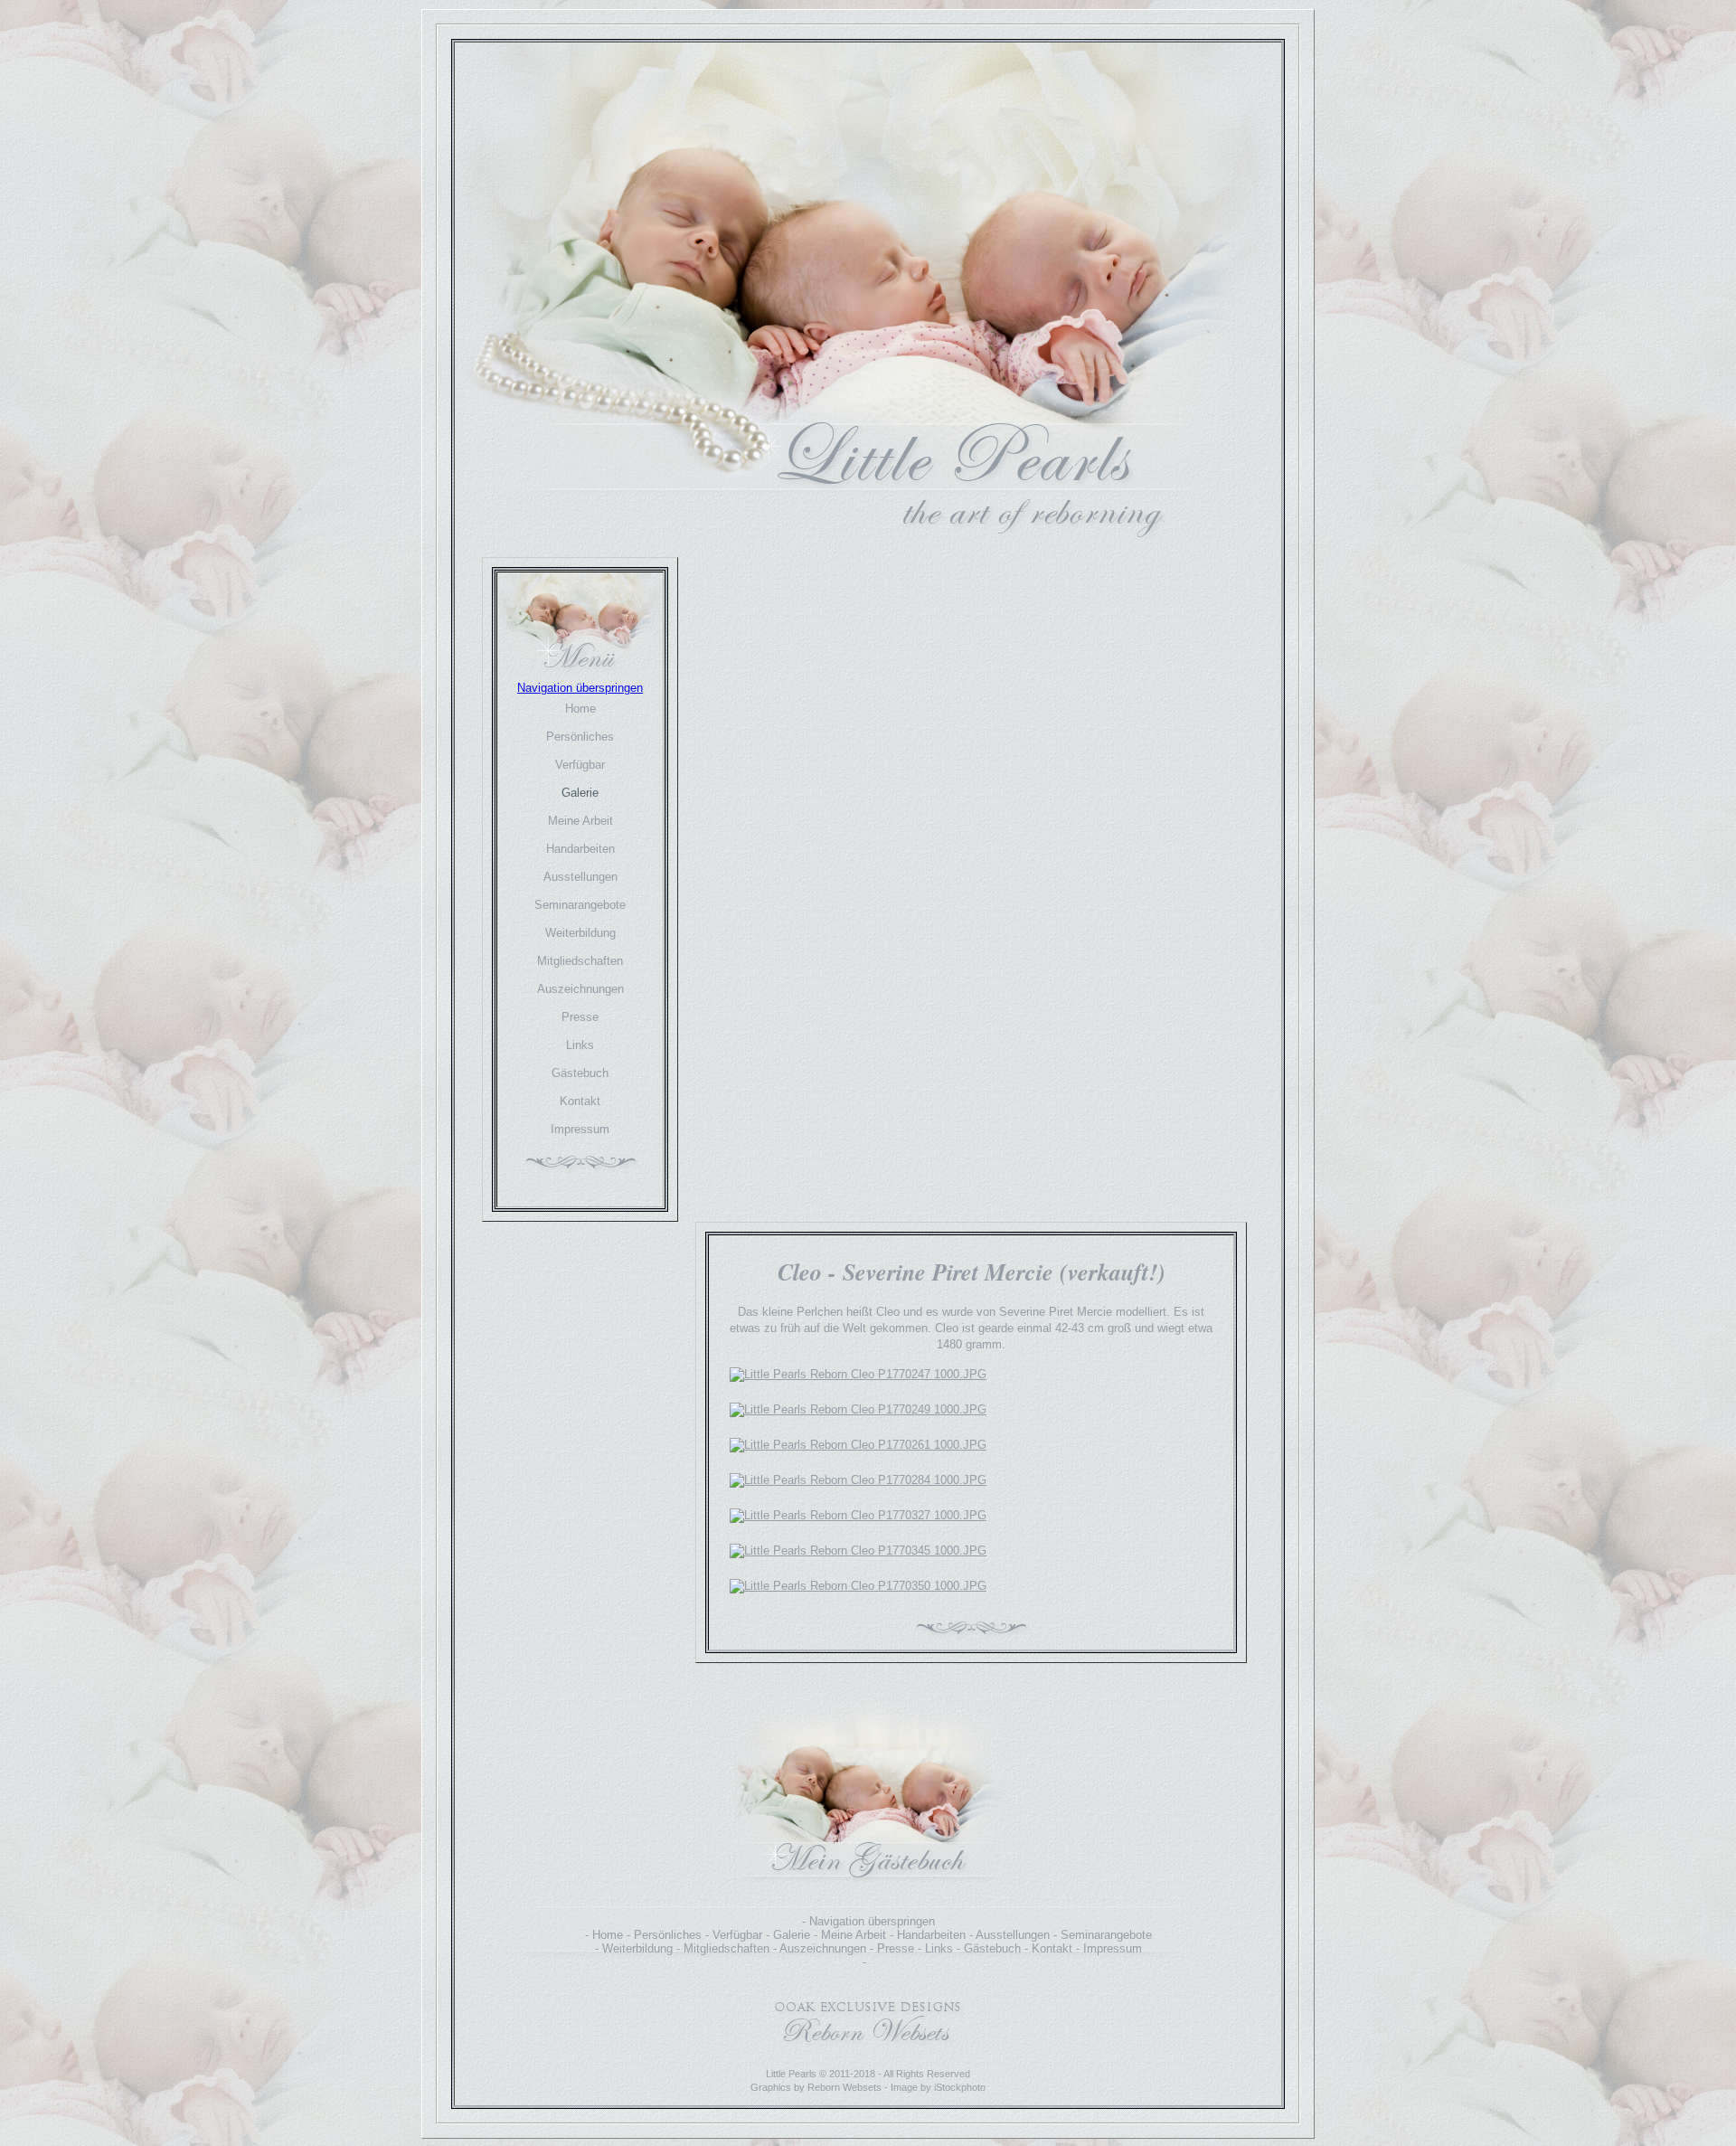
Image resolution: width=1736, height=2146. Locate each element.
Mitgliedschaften (580, 961)
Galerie (580, 793)
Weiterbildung (580, 933)
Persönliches (580, 737)
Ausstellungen (580, 877)
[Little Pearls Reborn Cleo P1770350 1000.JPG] (858, 1586)
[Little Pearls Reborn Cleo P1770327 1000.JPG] (858, 1515)
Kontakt (580, 1101)
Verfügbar (580, 765)
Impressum (580, 1129)
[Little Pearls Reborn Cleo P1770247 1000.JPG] (858, 1374)
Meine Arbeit (580, 821)
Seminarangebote (580, 905)
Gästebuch (580, 1073)
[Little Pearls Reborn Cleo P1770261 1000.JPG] (858, 1445)
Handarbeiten (580, 849)
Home (580, 709)
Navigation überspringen (580, 688)
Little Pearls (791, 2074)
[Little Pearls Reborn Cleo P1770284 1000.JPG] (858, 1480)
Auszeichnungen (580, 989)
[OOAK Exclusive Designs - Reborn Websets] (868, 2051)
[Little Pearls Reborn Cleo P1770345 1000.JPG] (858, 1550)
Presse (580, 1017)
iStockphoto (960, 2087)
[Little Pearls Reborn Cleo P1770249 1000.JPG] (858, 1409)
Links (580, 1045)
